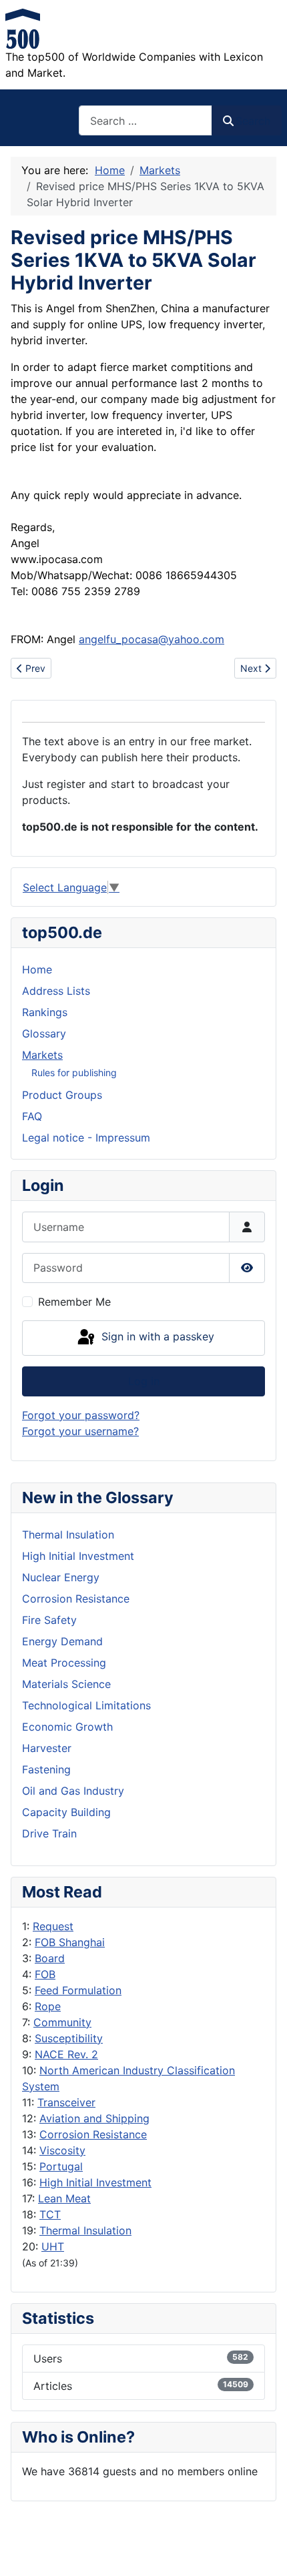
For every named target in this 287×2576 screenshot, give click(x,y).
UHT (53, 2246)
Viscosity (62, 2150)
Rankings (45, 1012)
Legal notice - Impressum (86, 1138)
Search (253, 121)
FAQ (32, 1116)
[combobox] (146, 120)
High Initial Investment (95, 2182)
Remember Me (74, 1302)
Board (50, 1958)
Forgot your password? (81, 1415)
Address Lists (56, 991)
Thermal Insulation (85, 2230)
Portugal (61, 2166)
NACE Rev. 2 (66, 2054)
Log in (144, 1381)
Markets (42, 1055)
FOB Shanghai (70, 1942)
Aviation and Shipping (94, 2118)
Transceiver (66, 2102)
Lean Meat (64, 2198)
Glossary (44, 1033)
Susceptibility (69, 2038)
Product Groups (62, 1095)
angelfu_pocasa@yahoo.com (152, 639)
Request (53, 1926)
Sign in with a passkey (156, 1336)
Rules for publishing (74, 1072)
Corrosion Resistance (93, 2134)
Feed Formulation (78, 1990)
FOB (45, 1974)
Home (37, 969)
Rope (48, 2006)
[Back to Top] (264, 2551)
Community (62, 2022)
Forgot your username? (80, 1431)
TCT (50, 2214)
